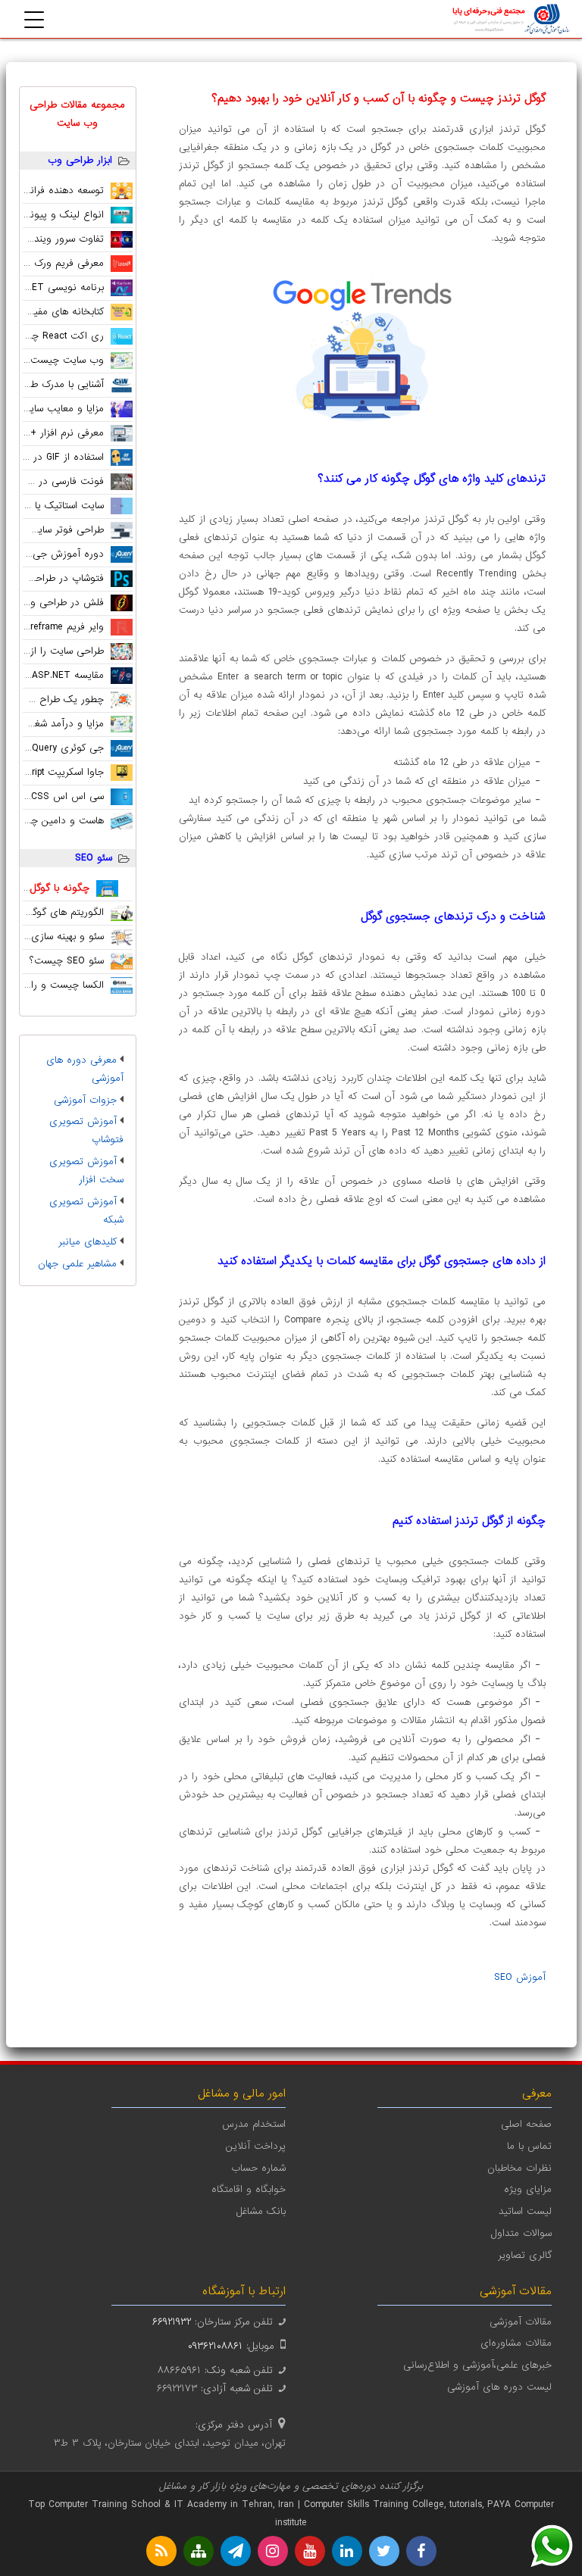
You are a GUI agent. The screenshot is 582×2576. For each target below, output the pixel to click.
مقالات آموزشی (521, 2322)
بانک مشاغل (261, 2211)
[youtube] (310, 2551)
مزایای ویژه (528, 2189)
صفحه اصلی (526, 2124)
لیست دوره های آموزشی (499, 2387)
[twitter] (384, 2551)
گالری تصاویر (525, 2255)
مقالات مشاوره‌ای (516, 2343)
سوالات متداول (521, 2233)
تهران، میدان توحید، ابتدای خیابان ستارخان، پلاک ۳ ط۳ (170, 2443)
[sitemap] (199, 2551)
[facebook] (421, 2551)
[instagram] (273, 2551)
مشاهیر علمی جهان (77, 1264)
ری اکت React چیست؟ (55, 336)
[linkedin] (347, 2551)
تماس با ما (529, 2146)
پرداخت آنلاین (256, 2146)
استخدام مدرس (254, 2124)
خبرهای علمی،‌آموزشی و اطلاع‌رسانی (477, 2365)
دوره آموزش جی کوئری (54, 554)
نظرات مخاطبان (519, 2168)
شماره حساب (258, 2168)
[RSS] (161, 2551)
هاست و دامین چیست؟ (54, 821)
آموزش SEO (520, 1977)
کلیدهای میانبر (88, 1242)
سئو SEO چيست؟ (67, 961)
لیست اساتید (525, 2211)
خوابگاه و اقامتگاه (249, 2189)
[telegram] (236, 2551)
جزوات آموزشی (85, 1100)
